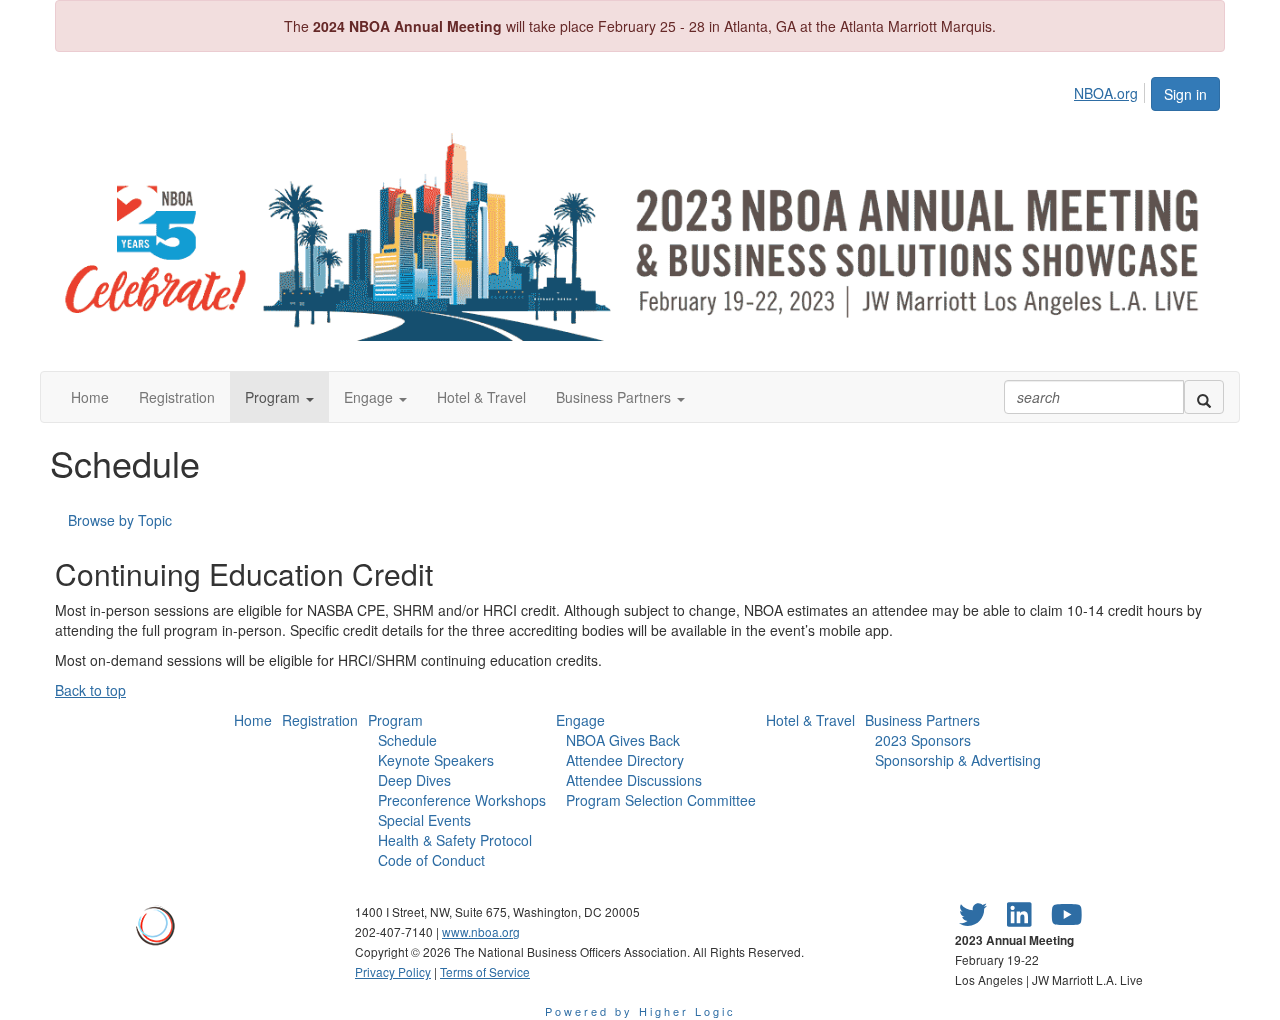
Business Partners (922, 720)
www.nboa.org (481, 931)
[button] (279, 397)
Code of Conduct (431, 860)
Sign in (1185, 94)
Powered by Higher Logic (640, 1011)
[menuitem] (1111, 90)
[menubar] (1111, 90)
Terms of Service (485, 971)
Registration (320, 720)
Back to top (90, 690)
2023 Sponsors (923, 740)
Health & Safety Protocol (455, 840)
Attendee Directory (625, 760)
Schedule (407, 740)
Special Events (424, 820)
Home (253, 720)
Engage (580, 720)
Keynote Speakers (436, 760)
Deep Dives (414, 780)
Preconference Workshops (462, 800)
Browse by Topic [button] (120, 520)
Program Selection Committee (661, 800)
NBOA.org (1106, 93)
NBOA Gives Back (623, 740)
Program (395, 720)
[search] (1204, 397)
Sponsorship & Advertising (958, 760)
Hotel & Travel (810, 720)
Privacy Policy (393, 971)
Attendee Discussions (634, 780)
